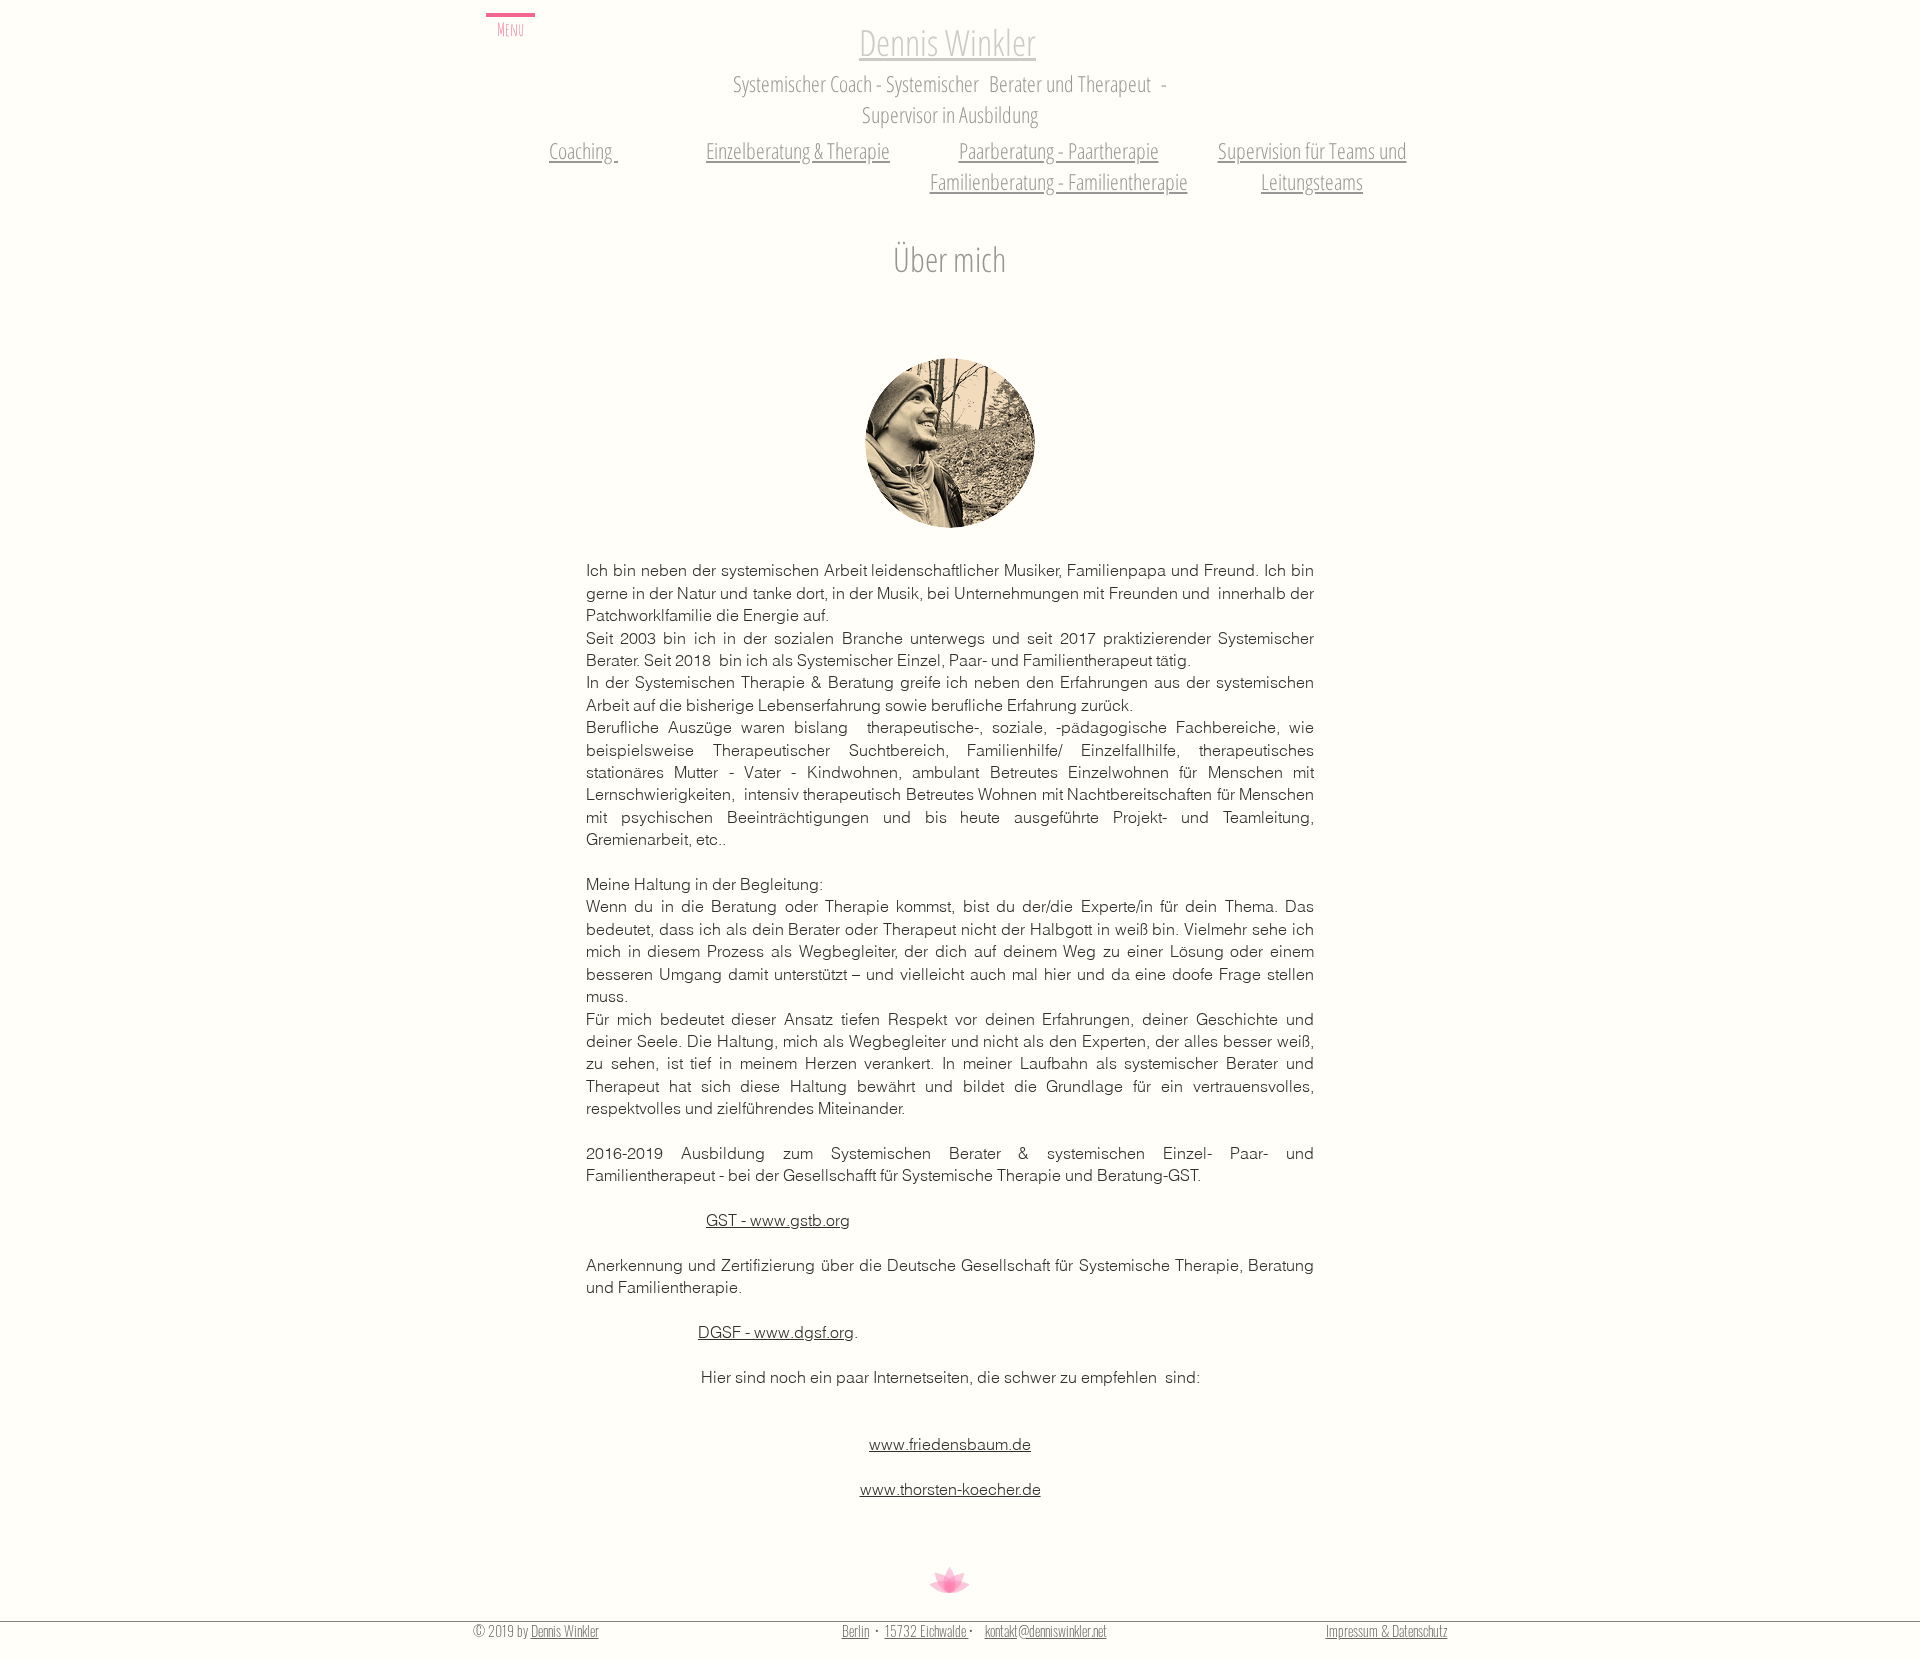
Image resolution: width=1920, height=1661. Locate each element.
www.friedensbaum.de (950, 1444)
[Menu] (510, 15)
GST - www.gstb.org (778, 1220)
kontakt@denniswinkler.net (1046, 1630)
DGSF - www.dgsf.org (776, 1332)
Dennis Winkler (947, 42)
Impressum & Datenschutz (1387, 1630)
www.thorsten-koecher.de (950, 1489)
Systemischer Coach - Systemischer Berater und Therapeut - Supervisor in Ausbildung (950, 98)
